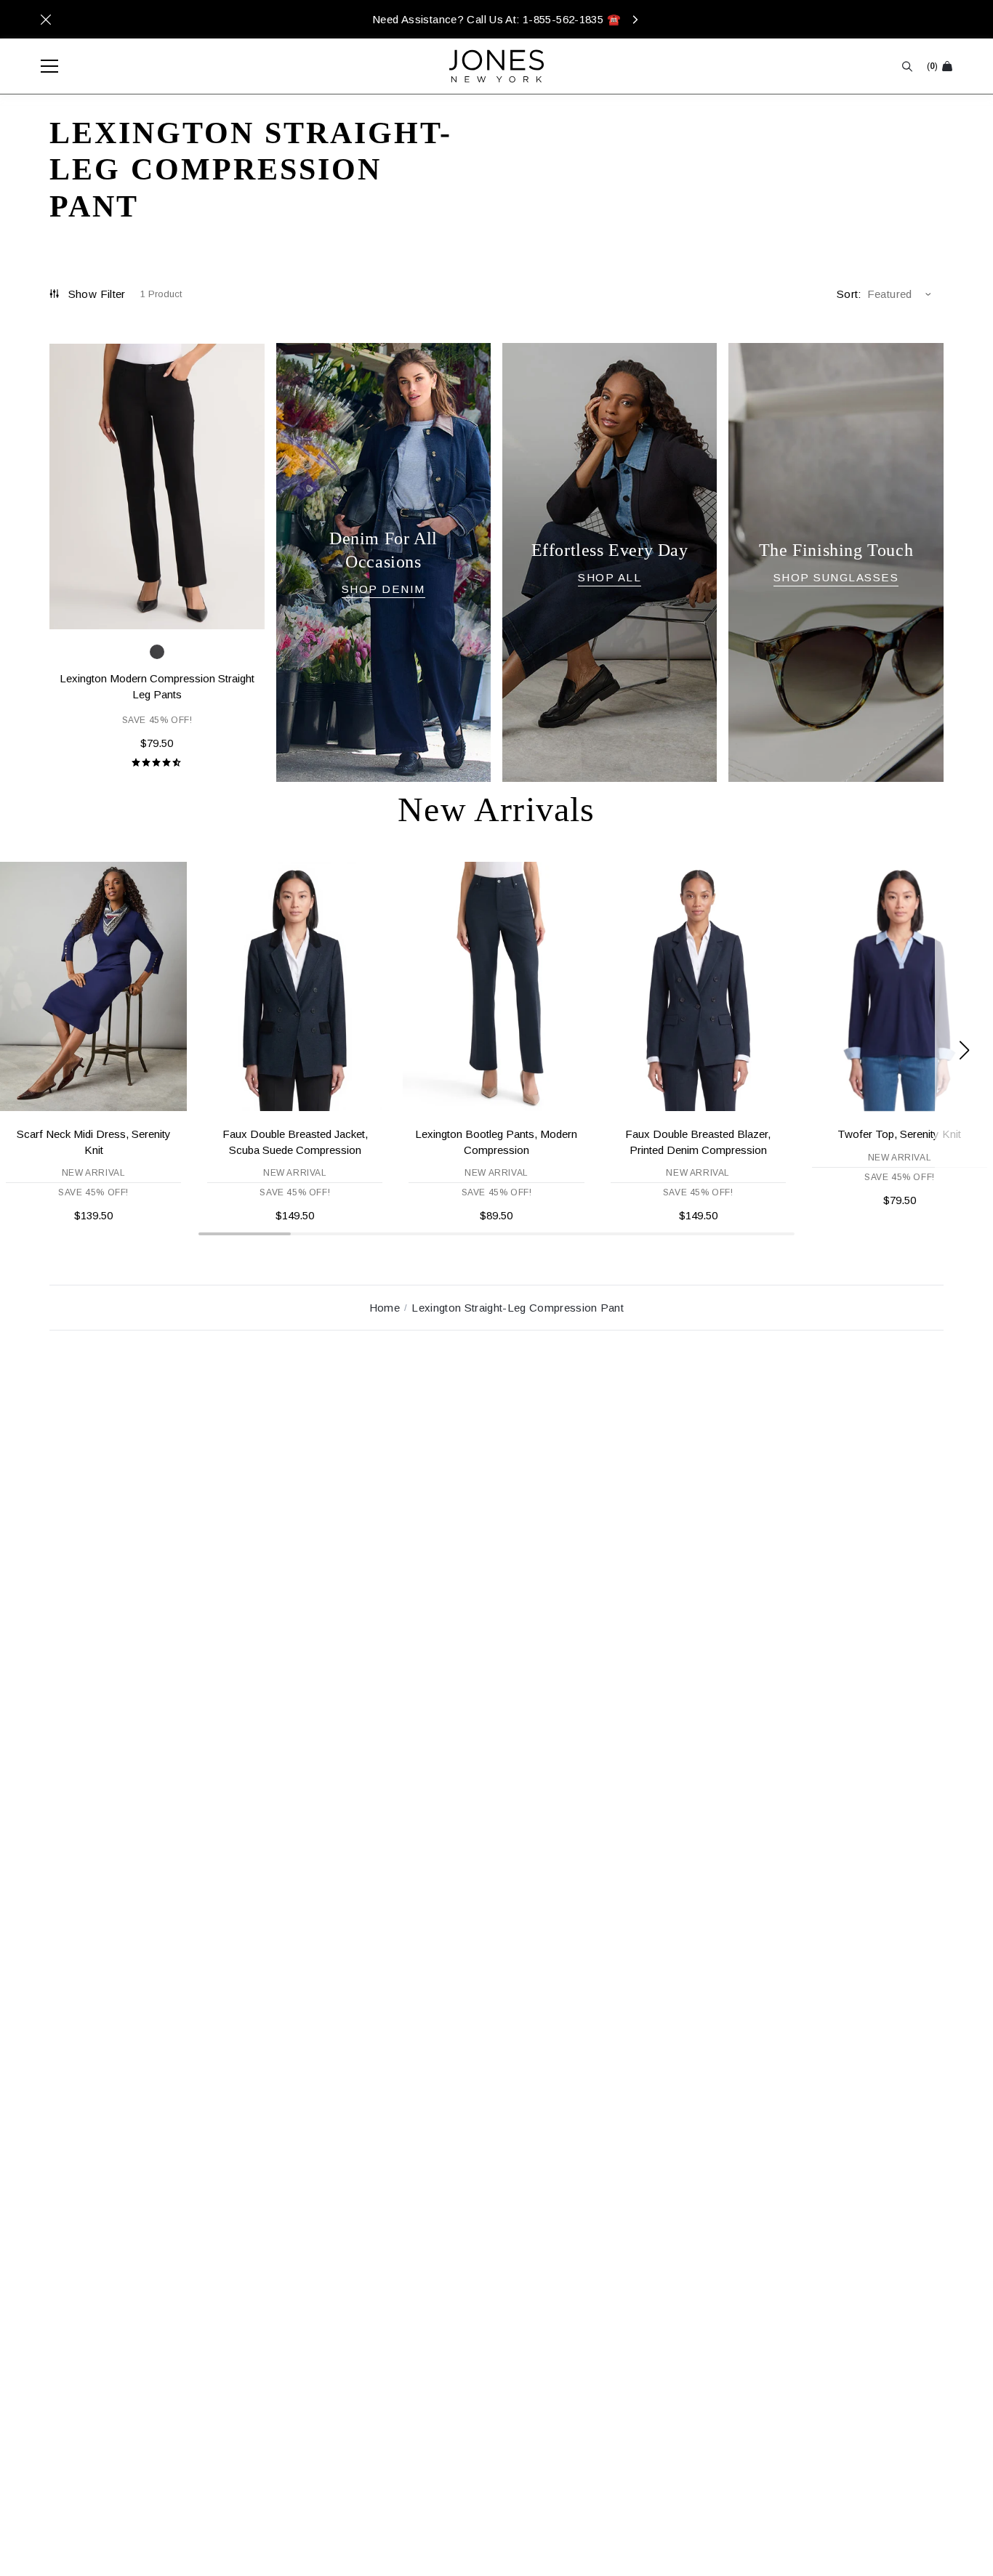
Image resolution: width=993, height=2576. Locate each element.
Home (385, 1308)
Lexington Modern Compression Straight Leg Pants (157, 686)
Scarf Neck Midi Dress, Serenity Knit (94, 1142)
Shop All (610, 577)
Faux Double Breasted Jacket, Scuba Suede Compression (295, 1142)
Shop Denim (383, 589)
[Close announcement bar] (46, 20)
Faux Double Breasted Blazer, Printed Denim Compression (698, 1142)
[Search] (907, 66)
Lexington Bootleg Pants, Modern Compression (496, 1142)
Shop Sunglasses (836, 577)
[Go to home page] (496, 66)
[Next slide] (964, 1050)
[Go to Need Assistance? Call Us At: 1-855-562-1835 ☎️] (496, 19)
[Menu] (42, 66)
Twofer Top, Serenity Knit (899, 1134)
